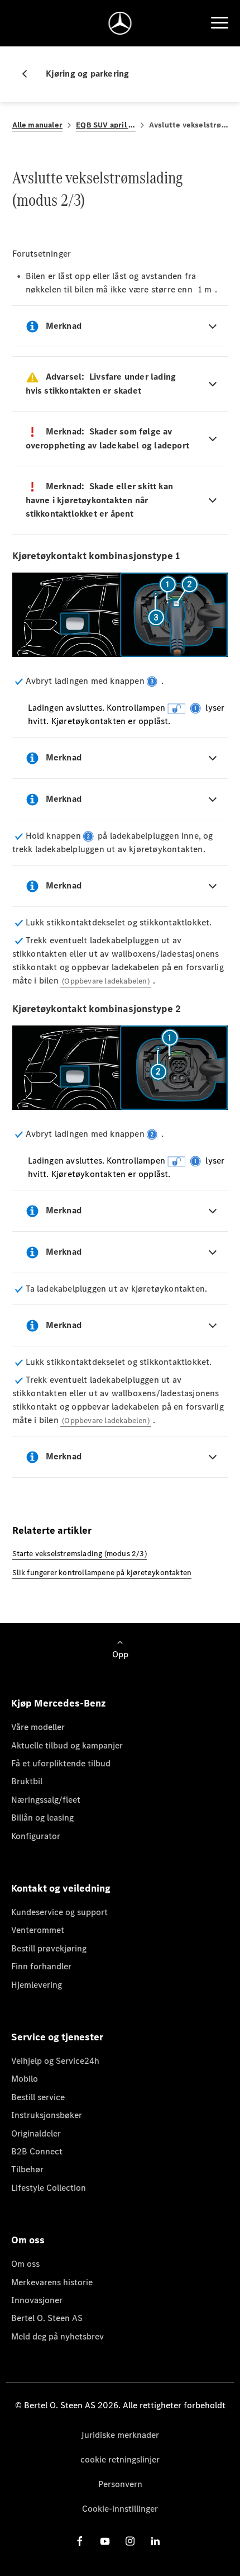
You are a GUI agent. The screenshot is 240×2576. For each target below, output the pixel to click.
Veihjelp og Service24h (55, 2061)
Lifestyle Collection (49, 2188)
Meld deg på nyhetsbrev (57, 2336)
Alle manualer (38, 125)
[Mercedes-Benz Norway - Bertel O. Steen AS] (120, 23)
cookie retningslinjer (120, 2459)
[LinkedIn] (155, 2540)
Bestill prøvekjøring (49, 1948)
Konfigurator (36, 1836)
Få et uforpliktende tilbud (61, 1763)
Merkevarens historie (52, 2282)
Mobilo (25, 2079)
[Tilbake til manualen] (29, 74)
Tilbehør (27, 2169)
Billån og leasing (42, 1818)
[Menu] (219, 23)
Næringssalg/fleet (46, 1800)
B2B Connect (37, 2151)
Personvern (120, 2484)
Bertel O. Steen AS (47, 2318)
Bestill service (38, 2097)
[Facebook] (80, 2540)
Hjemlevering (37, 1985)
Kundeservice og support (59, 1912)
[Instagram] (130, 2540)
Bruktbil (27, 1781)
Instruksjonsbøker (47, 2115)
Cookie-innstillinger (120, 2509)
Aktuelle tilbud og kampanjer (67, 1745)
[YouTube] (105, 2540)
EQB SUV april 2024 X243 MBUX (106, 125)
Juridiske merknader (120, 2435)
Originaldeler (36, 2133)
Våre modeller (38, 1727)
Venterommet (38, 1930)
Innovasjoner (37, 2300)
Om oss (25, 2264)
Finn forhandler (41, 1966)
